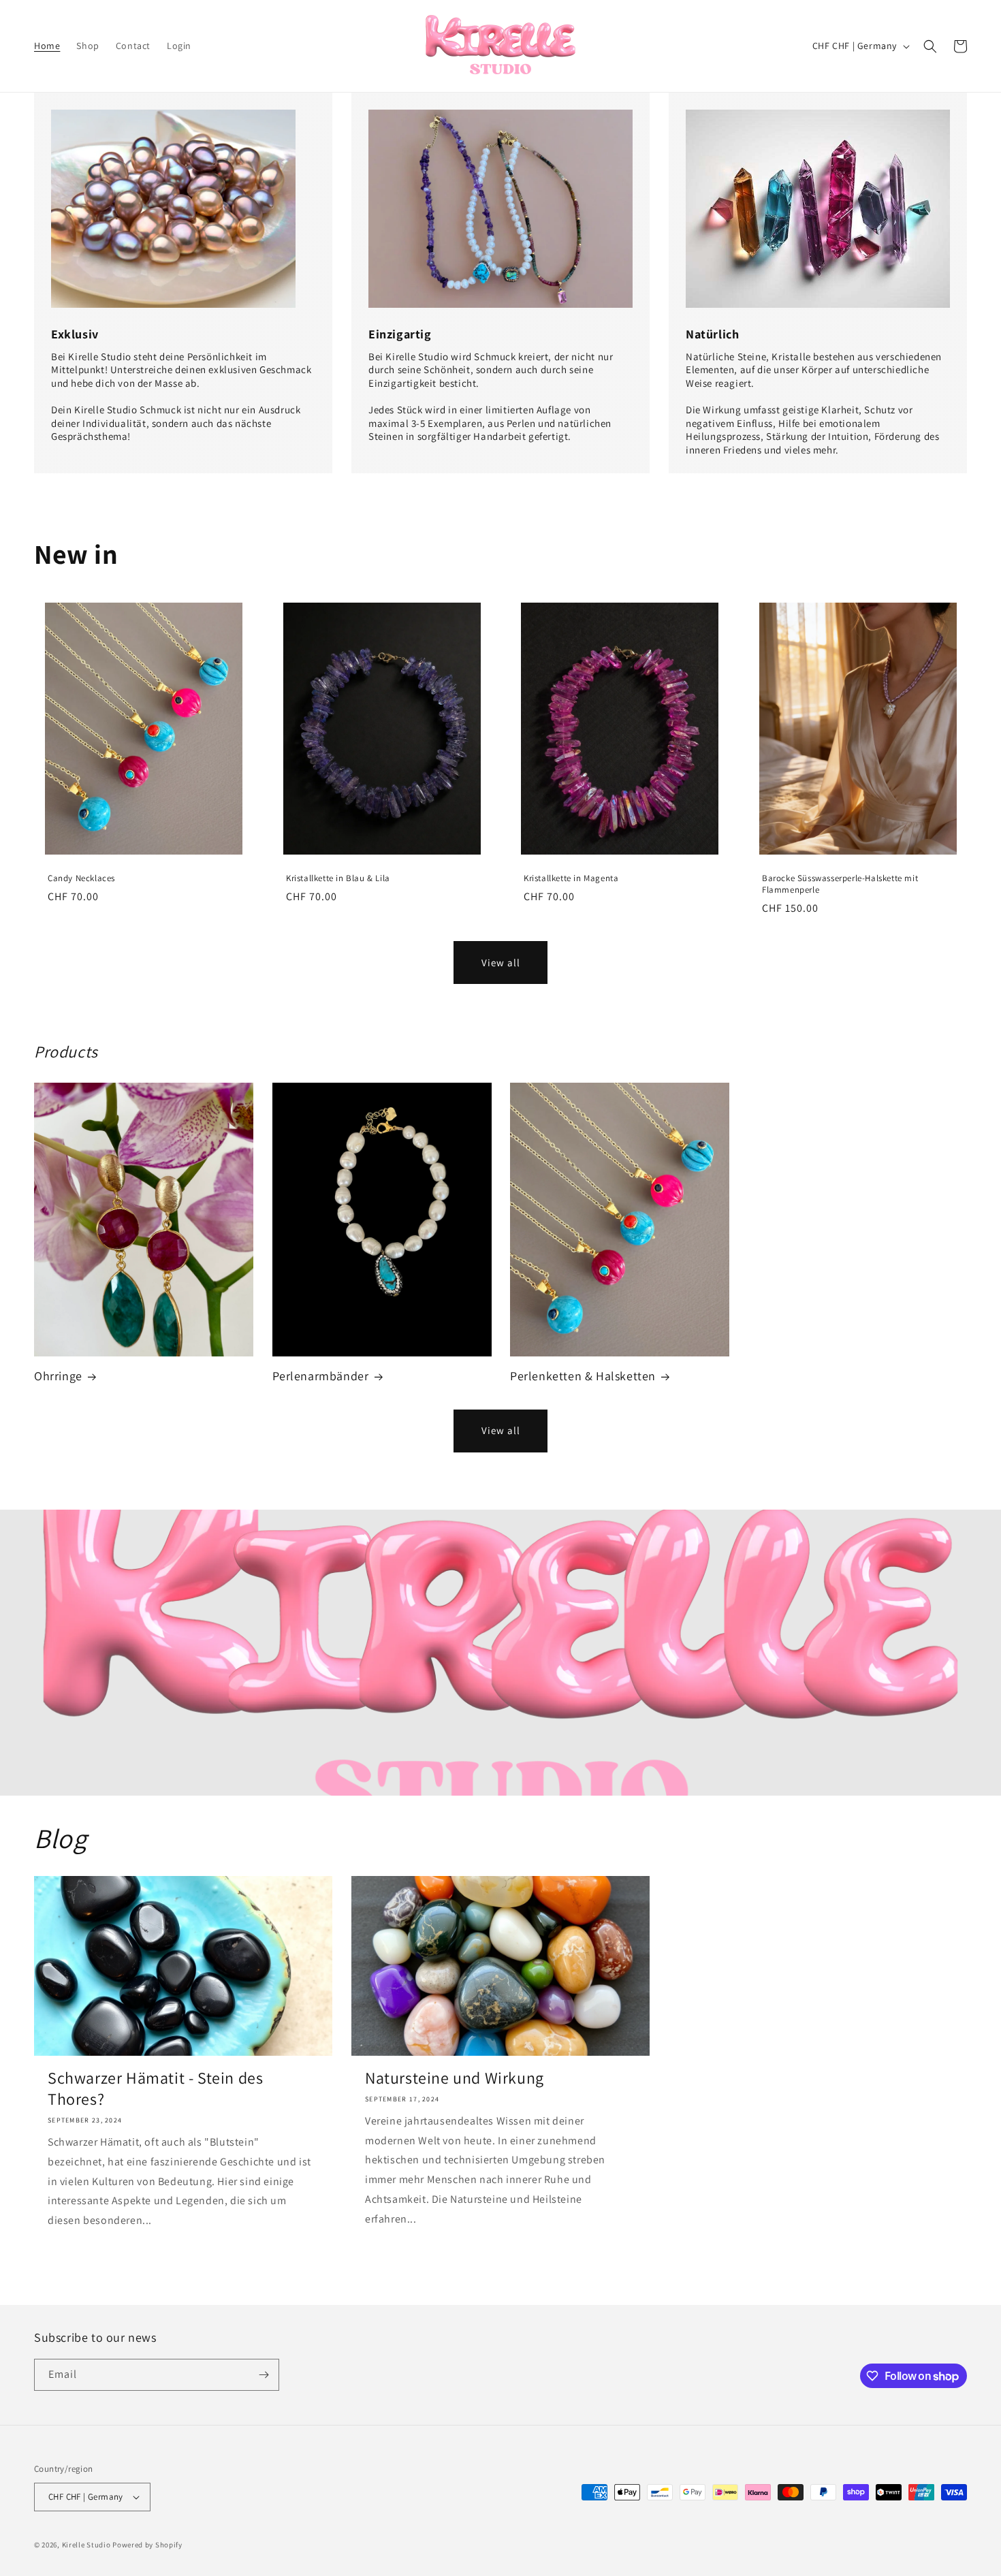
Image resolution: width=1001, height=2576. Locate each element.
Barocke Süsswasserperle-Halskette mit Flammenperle (840, 884)
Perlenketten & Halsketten (583, 1376)
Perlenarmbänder (321, 1376)
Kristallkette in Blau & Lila (338, 878)
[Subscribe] (264, 2375)
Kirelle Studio (86, 2545)
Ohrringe (58, 1376)
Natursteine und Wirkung (455, 2078)
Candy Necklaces (81, 878)
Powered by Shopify (147, 2545)
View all (501, 963)
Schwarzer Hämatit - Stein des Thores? (155, 2088)
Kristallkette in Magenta (571, 878)
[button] (930, 46)
